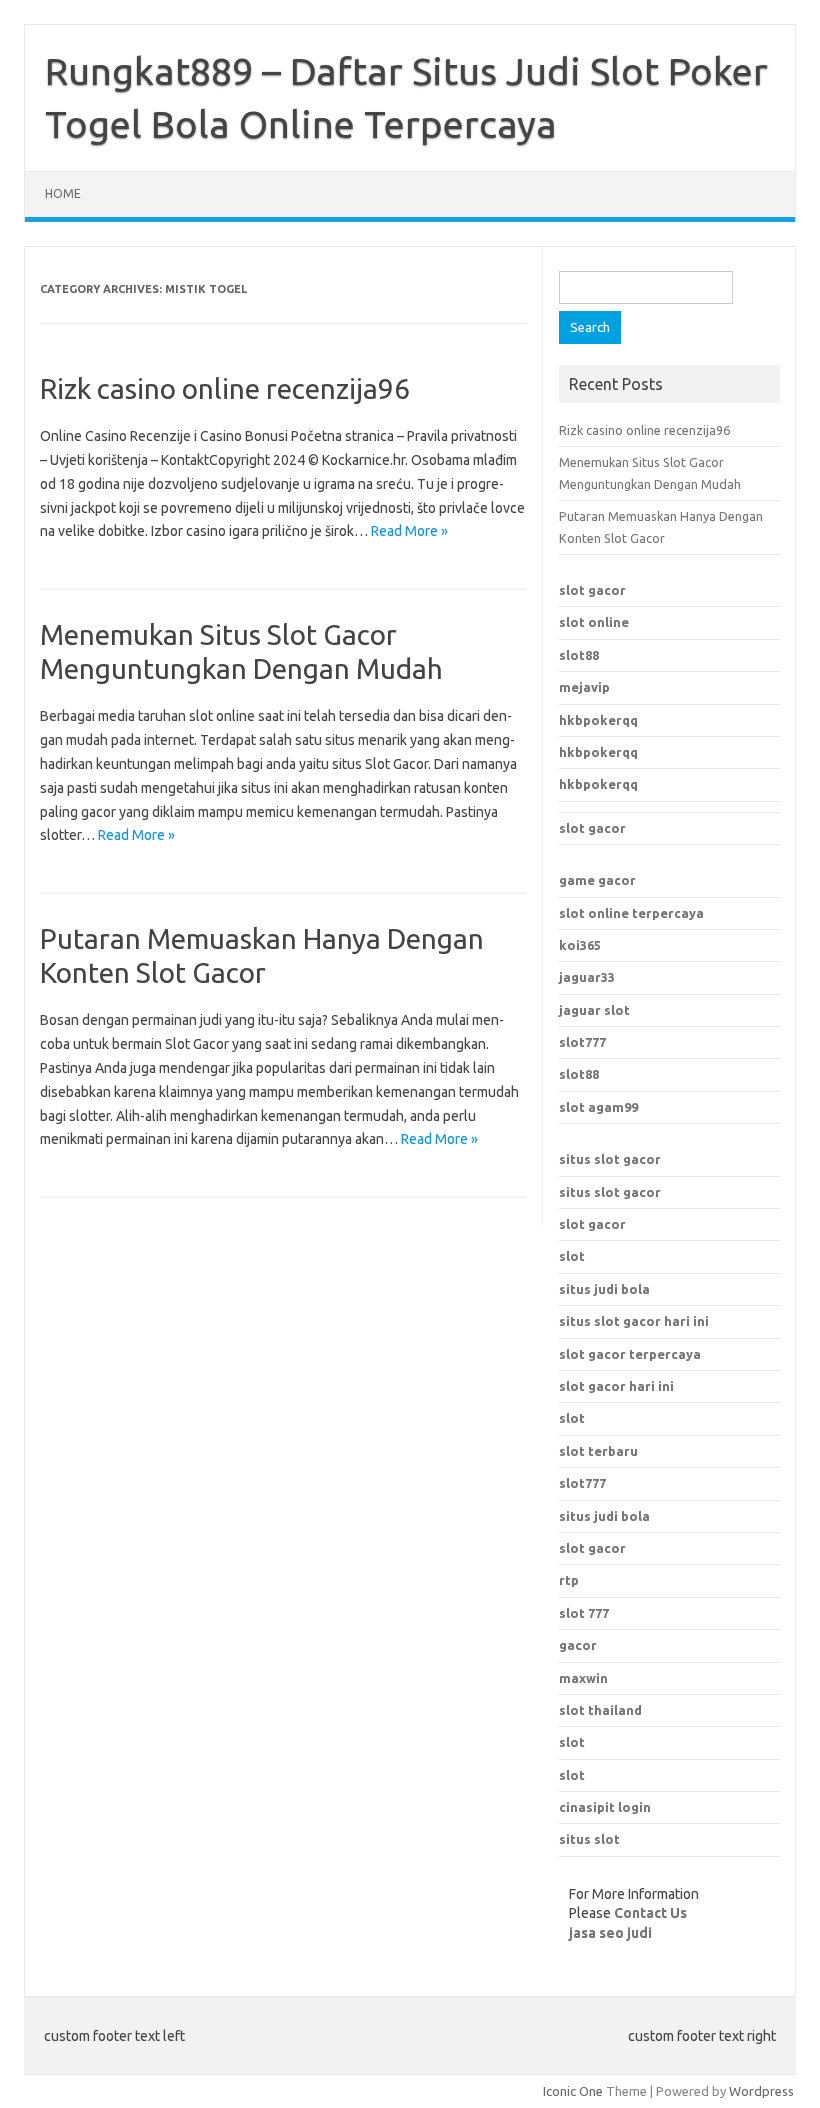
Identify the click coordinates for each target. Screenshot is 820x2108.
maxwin (583, 1678)
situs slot (589, 1839)
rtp (569, 1580)
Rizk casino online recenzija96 (225, 388)
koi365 (580, 945)
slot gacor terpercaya (630, 1354)
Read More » (409, 531)
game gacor (597, 880)
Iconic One (573, 2091)
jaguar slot (594, 1010)
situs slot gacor (610, 1159)
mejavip (584, 687)
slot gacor (592, 590)
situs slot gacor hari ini (634, 1321)
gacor (578, 1645)
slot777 (582, 1042)
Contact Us (650, 1913)
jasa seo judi (610, 1933)
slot (572, 1256)
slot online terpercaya (631, 913)
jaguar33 (587, 977)
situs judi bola (604, 1289)
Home (63, 193)
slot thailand (600, 1710)
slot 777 (584, 1613)
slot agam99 (598, 1107)
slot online (594, 622)
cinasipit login (605, 1807)
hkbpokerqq (598, 720)
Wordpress (761, 2091)
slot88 (579, 655)
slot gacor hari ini (616, 1386)
